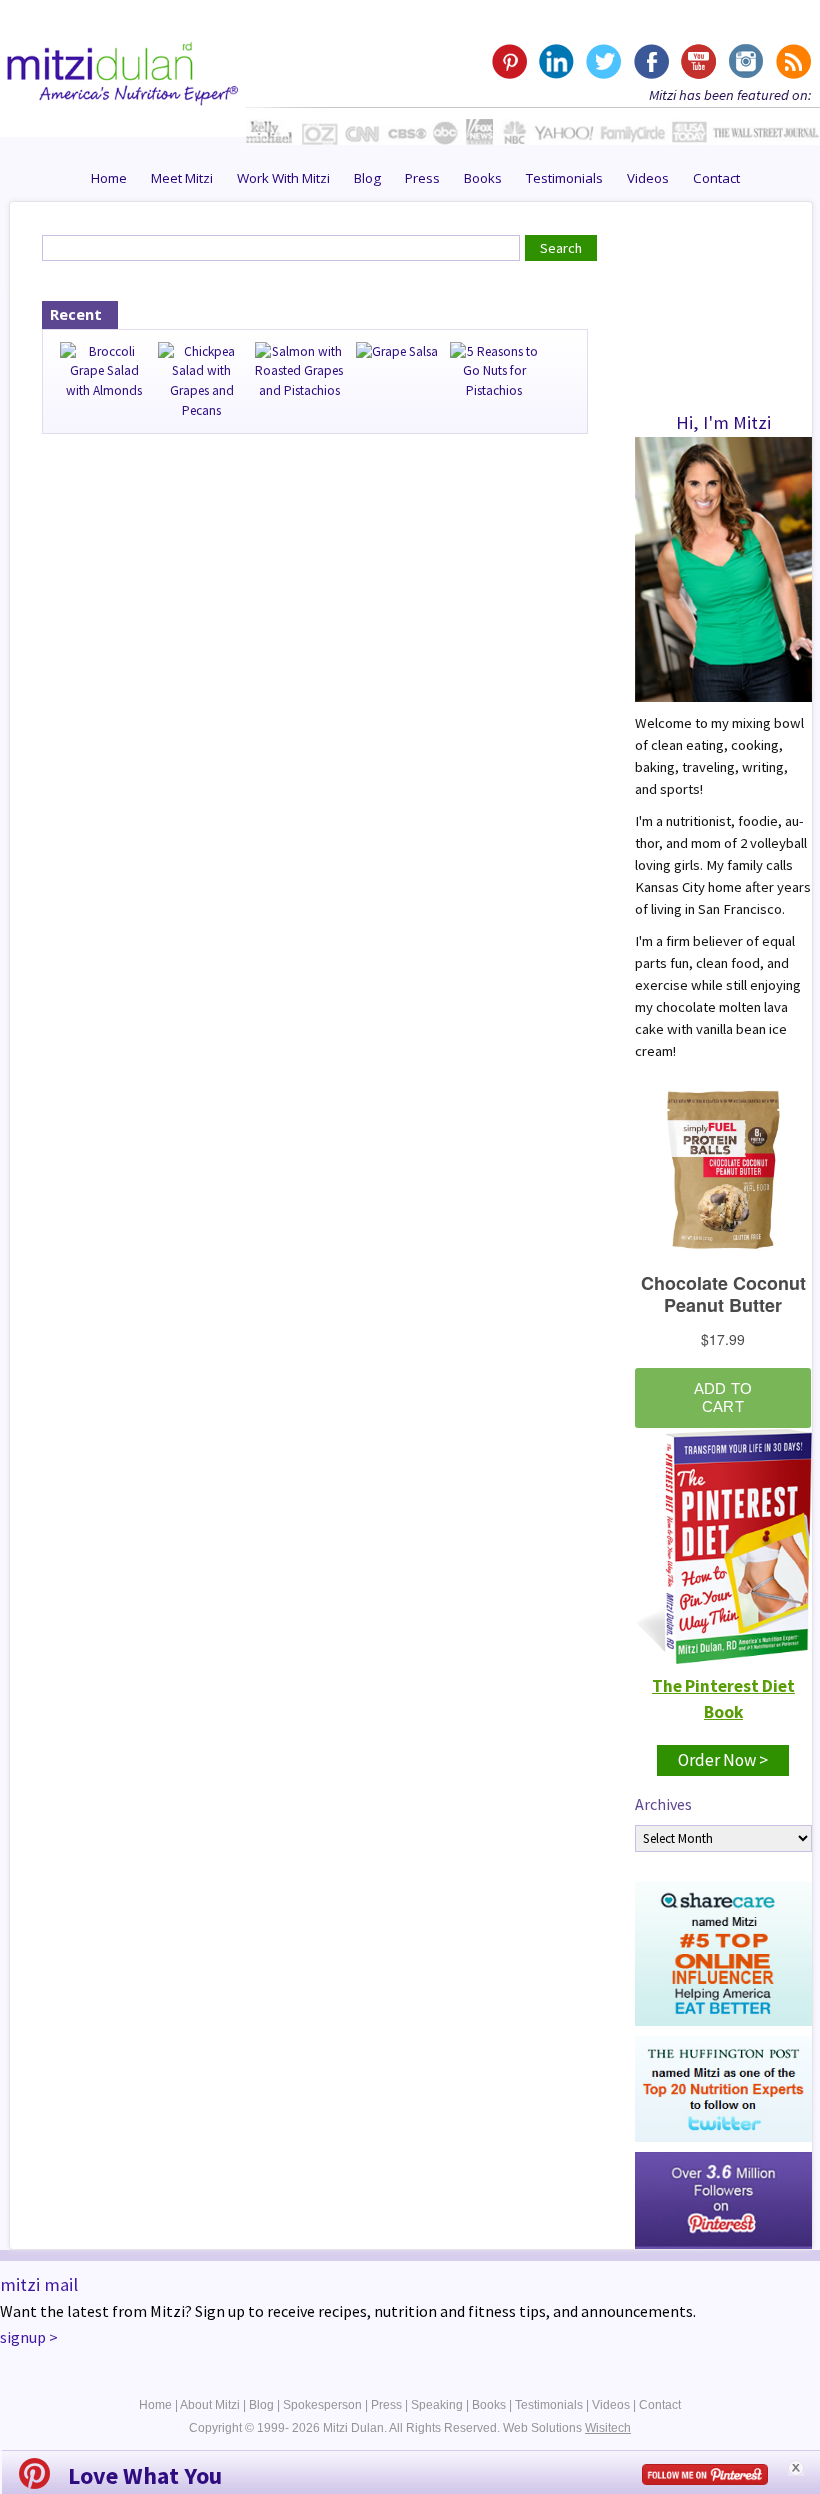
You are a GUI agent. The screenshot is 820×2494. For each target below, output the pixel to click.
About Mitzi (210, 2405)
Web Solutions (567, 2428)
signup (23, 2337)
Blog (367, 178)
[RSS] (791, 61)
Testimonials (564, 178)
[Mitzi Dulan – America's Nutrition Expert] (123, 71)
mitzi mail (39, 2284)
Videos (648, 178)
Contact (716, 178)
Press (422, 178)
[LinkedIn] (556, 61)
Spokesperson (322, 2405)
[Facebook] (650, 61)
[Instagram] (744, 61)
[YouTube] (697, 61)
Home (109, 178)
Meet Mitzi (182, 178)
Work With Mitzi (283, 178)
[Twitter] (603, 61)
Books (483, 178)
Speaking (437, 2405)
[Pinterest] (509, 61)
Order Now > (723, 1760)
